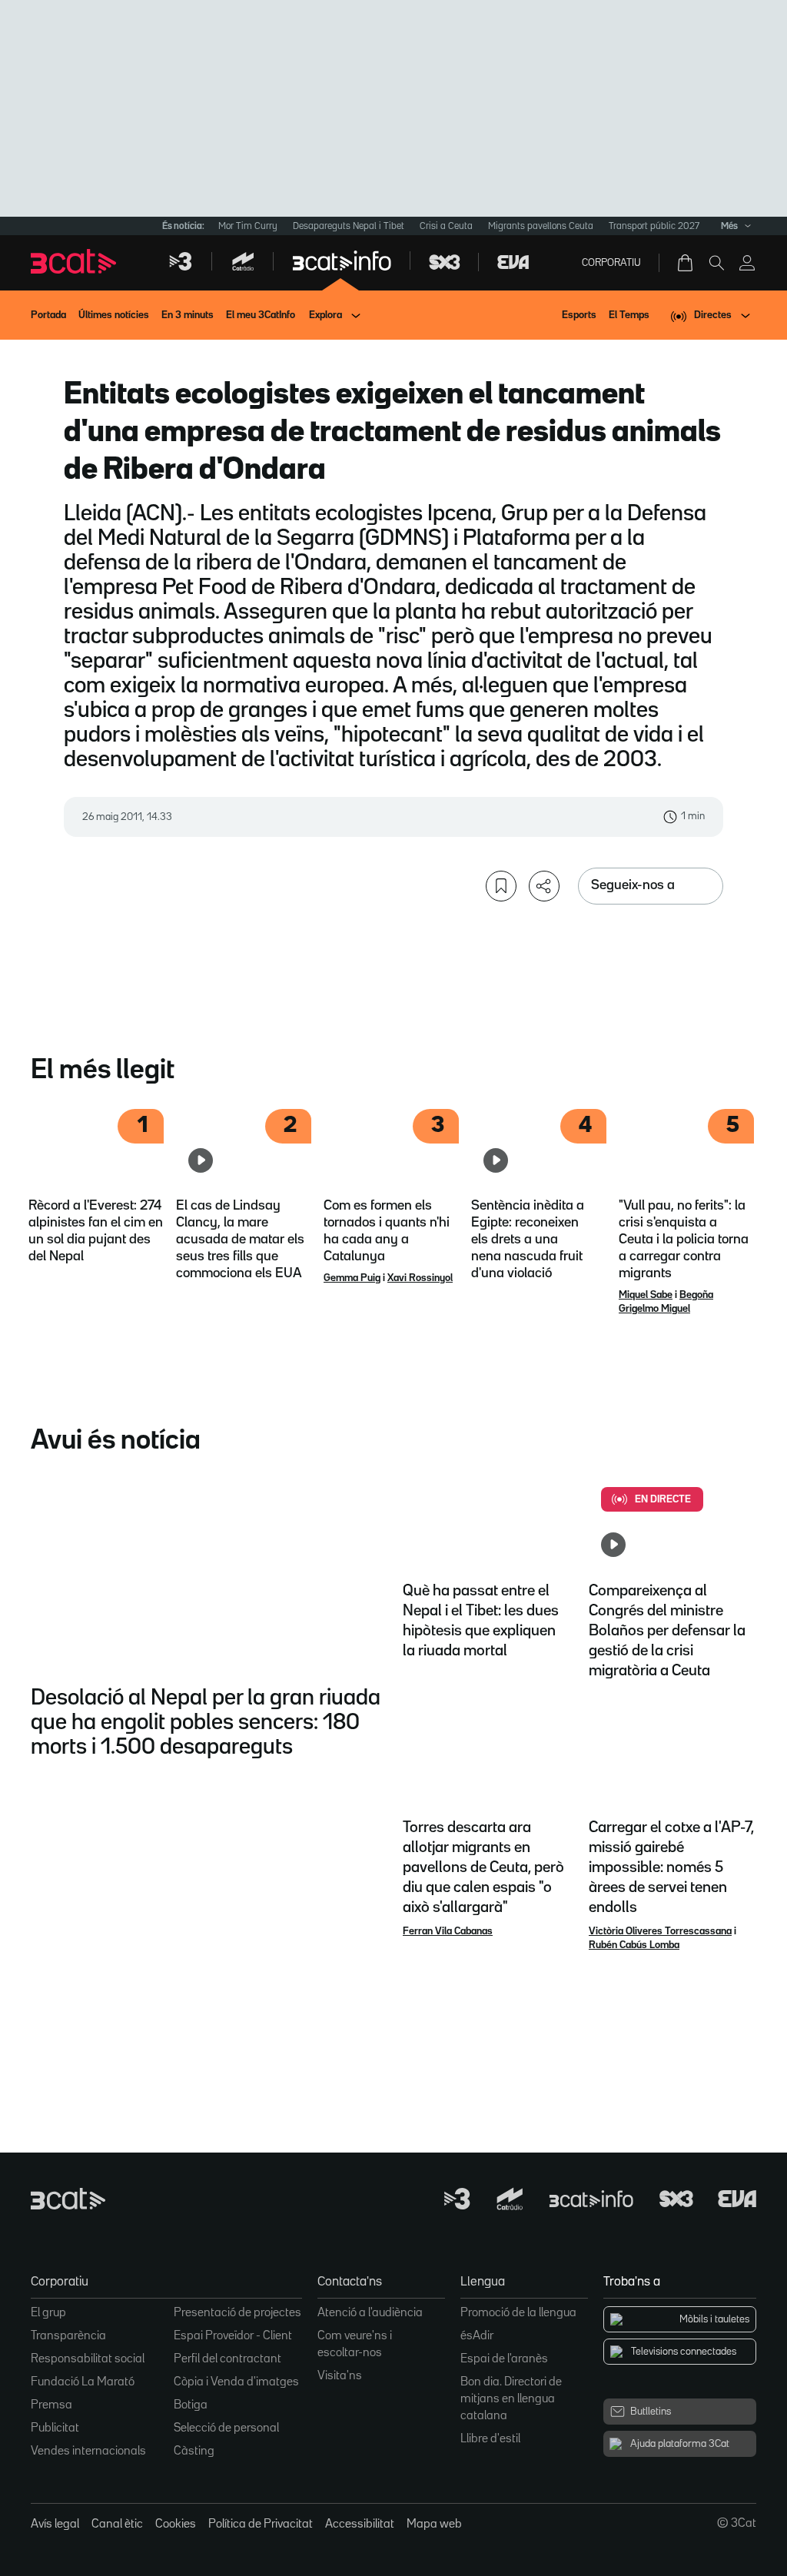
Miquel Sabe (646, 1295)
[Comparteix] (544, 886)
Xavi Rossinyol (420, 1278)
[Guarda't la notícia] (501, 886)
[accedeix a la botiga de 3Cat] (686, 263)
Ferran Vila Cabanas (448, 1931)
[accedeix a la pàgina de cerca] (716, 263)
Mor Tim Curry (248, 226)
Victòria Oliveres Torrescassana (660, 1931)
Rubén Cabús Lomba (634, 1945)
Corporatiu (611, 263)
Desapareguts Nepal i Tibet (349, 226)
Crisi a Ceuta (446, 226)
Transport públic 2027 (654, 226)
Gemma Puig (352, 1278)
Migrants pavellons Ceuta (541, 226)
